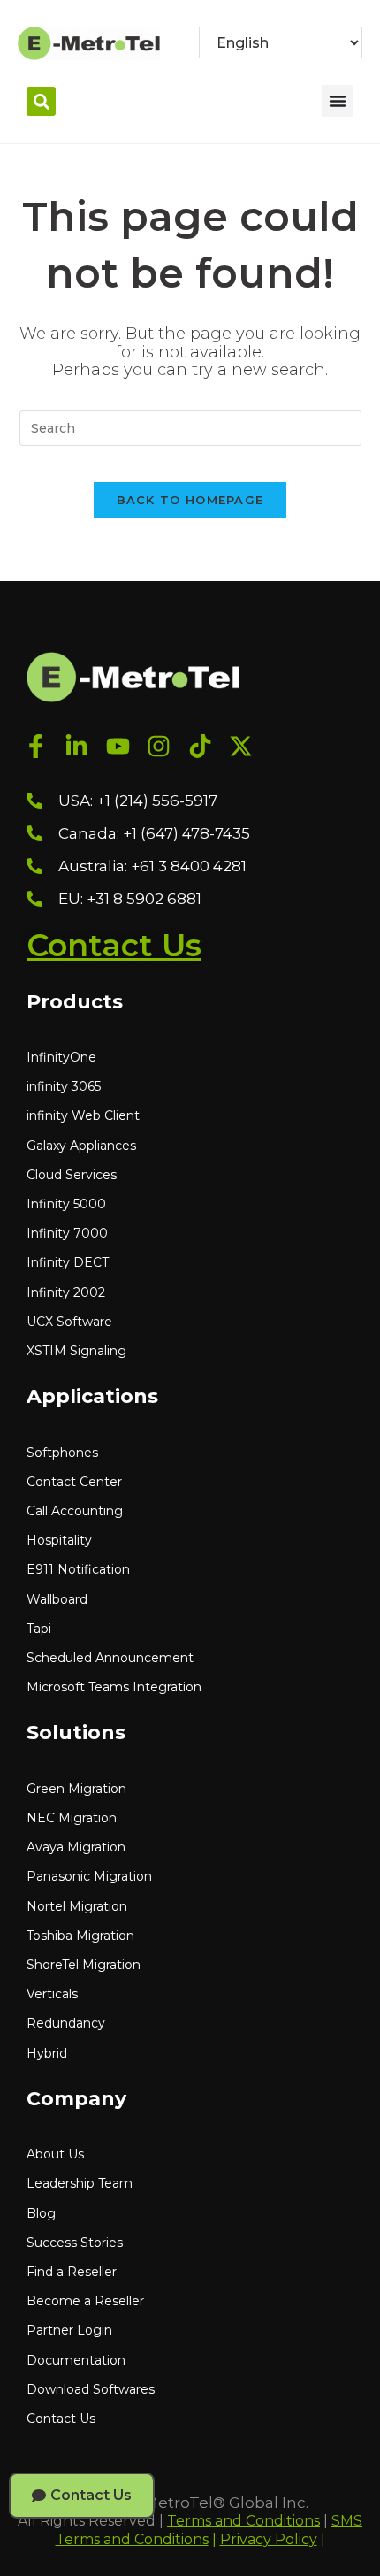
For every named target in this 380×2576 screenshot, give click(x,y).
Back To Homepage (190, 500)
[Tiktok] (200, 747)
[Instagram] (160, 747)
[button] (41, 101)
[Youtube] (118, 747)
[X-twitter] (242, 747)
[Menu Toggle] (338, 101)
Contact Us (114, 945)
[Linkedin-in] (77, 747)
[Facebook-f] (36, 747)
